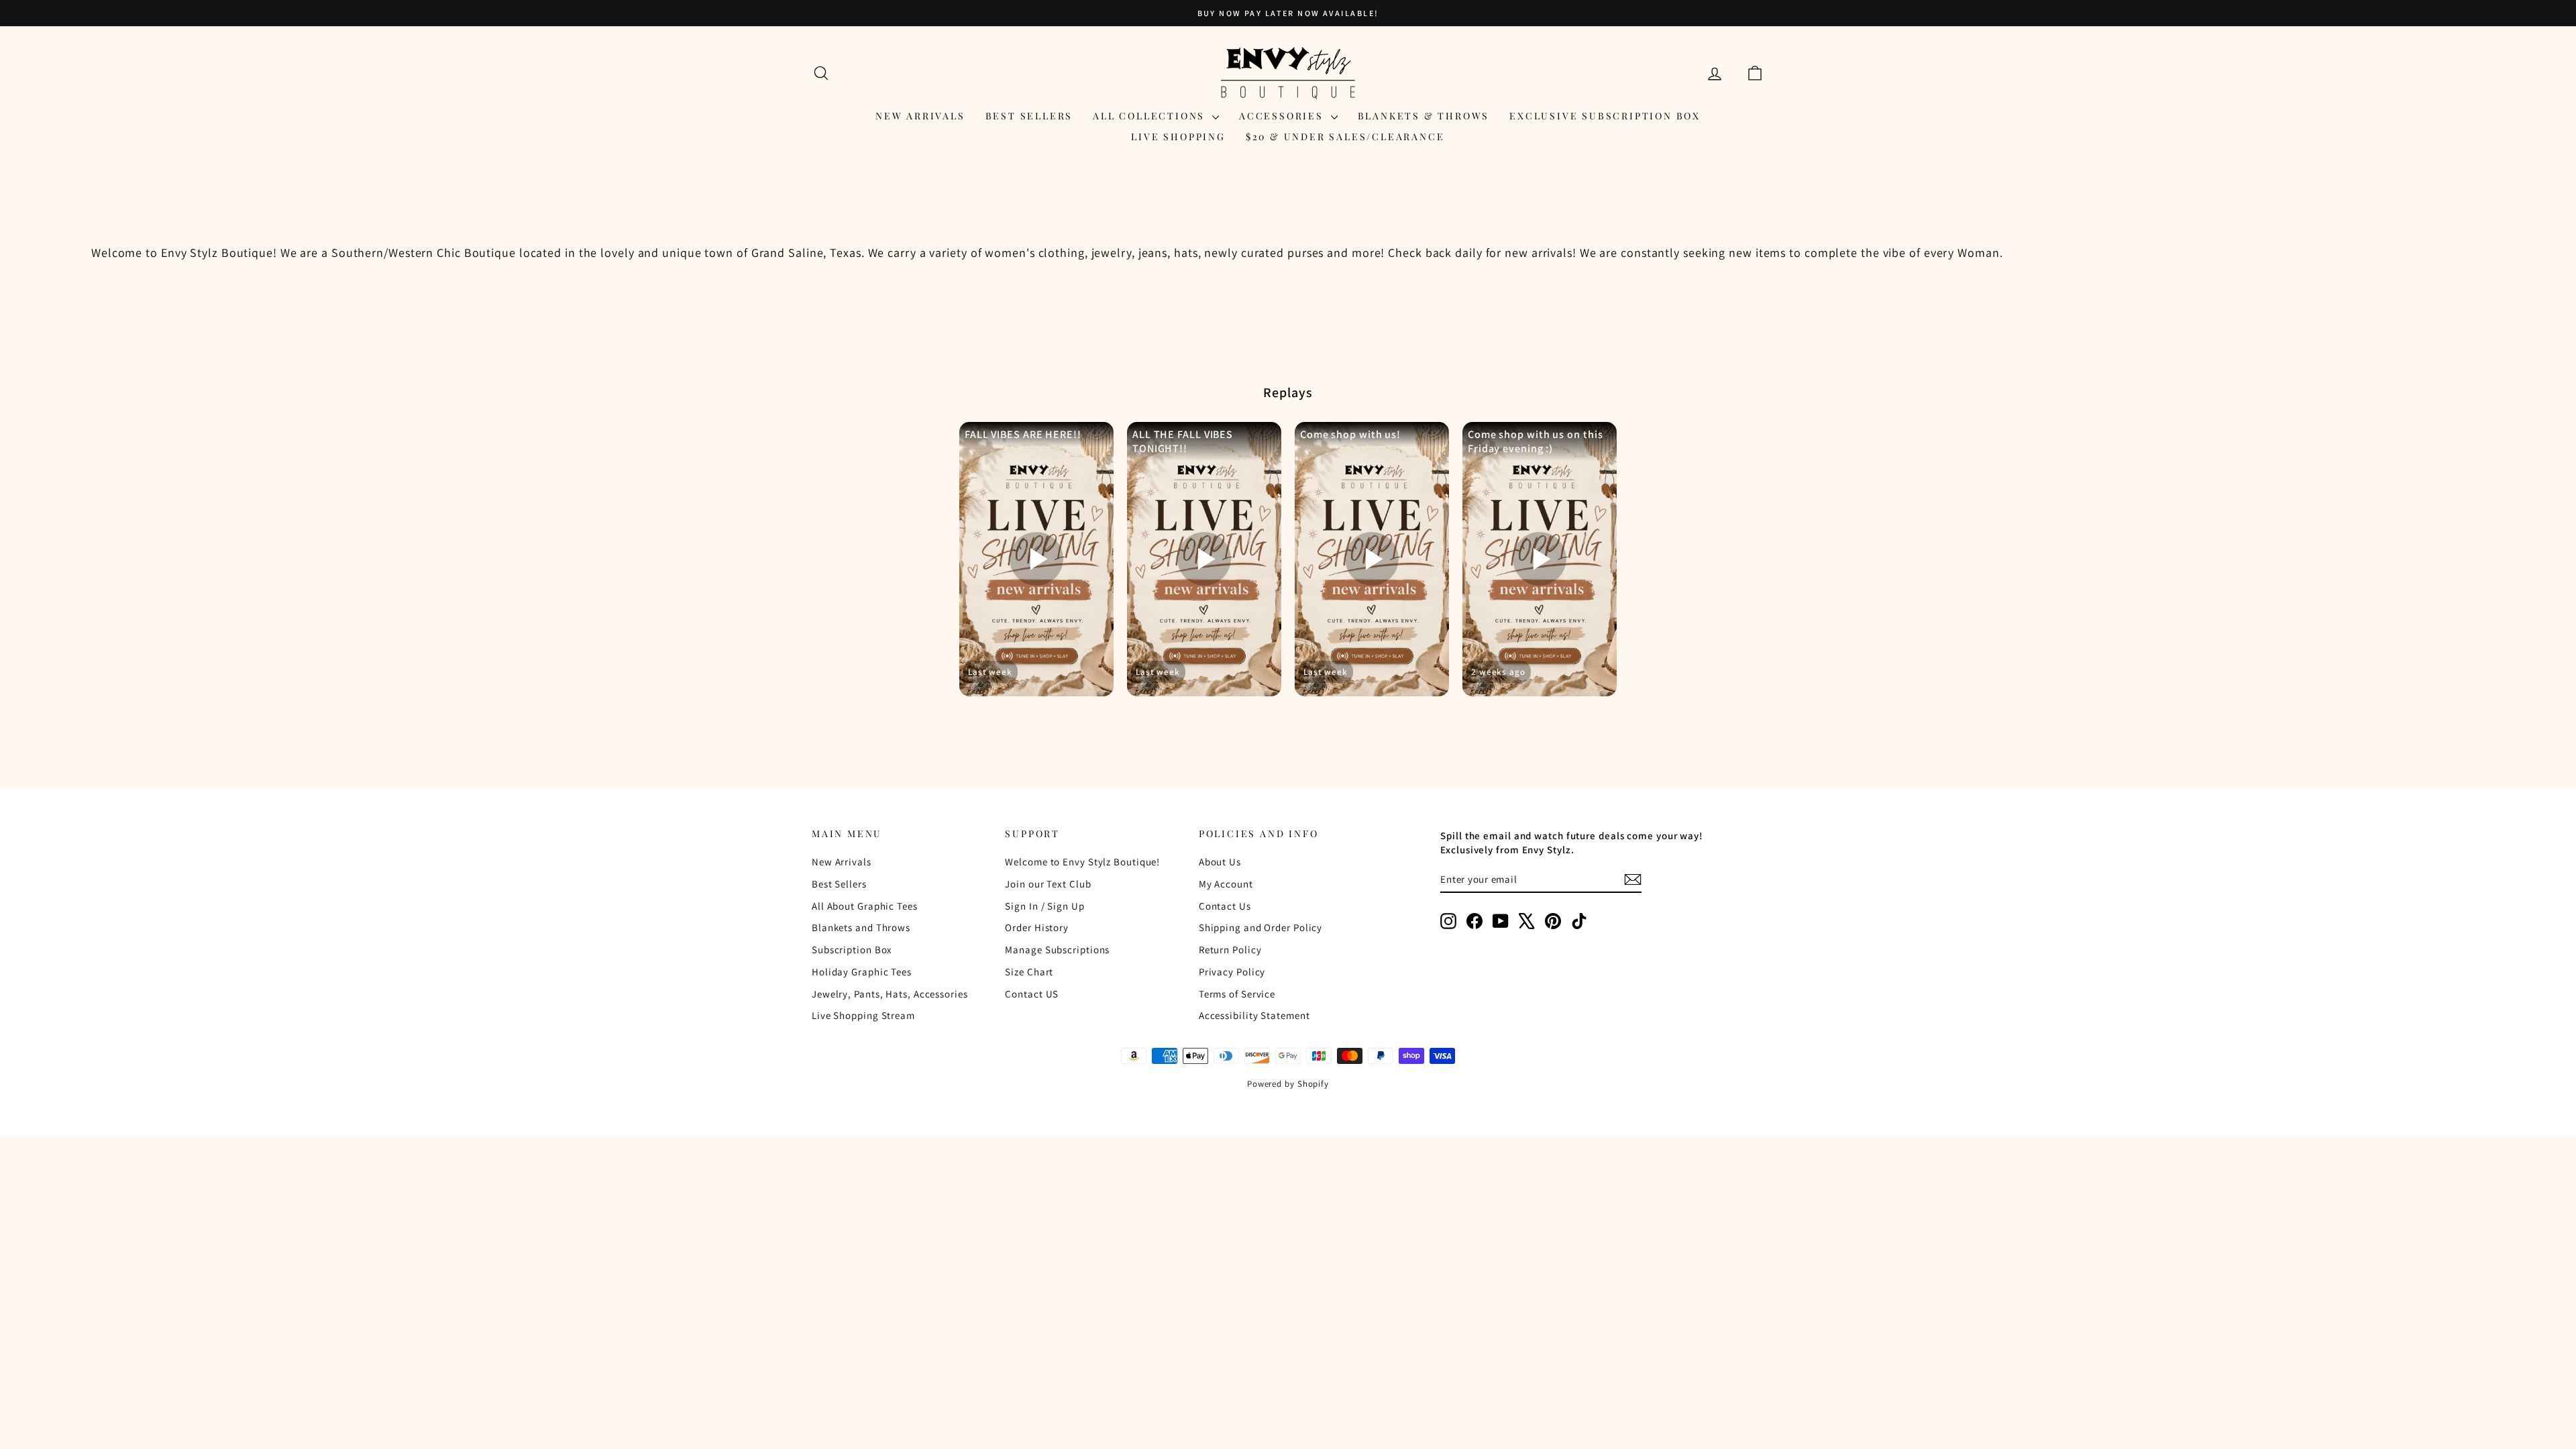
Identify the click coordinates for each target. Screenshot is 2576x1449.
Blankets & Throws (1424, 116)
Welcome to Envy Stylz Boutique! (1082, 862)
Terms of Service (1237, 994)
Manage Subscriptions (1057, 950)
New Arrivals (920, 116)
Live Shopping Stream (863, 1015)
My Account (1226, 884)
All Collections (1151, 116)
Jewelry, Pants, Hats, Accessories (890, 994)
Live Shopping (1178, 137)
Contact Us (1225, 906)
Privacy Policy (1232, 972)
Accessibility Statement (1254, 1015)
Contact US (1032, 994)
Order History (1037, 927)
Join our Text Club (1048, 884)
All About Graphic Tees (865, 906)
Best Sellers (1029, 116)
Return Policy (1230, 950)
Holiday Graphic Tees (862, 972)
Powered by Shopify (1288, 1084)
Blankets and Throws (861, 927)
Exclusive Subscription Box (1605, 116)
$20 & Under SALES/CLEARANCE (1345, 137)
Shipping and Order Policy (1261, 927)
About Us (1220, 862)
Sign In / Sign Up (1044, 906)
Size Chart (1029, 972)
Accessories (1283, 116)
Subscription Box (852, 950)
